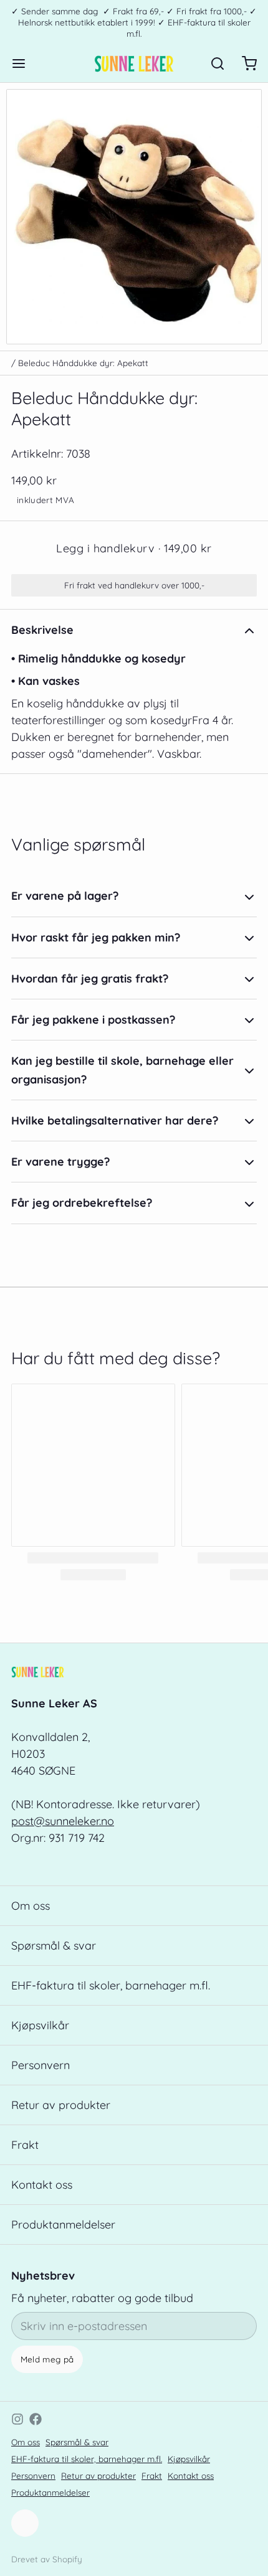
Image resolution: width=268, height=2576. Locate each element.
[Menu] (24, 64)
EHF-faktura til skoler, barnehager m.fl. (111, 1985)
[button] (134, 548)
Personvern (41, 2065)
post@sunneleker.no (63, 1821)
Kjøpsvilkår (40, 2025)
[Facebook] (36, 2419)
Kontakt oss (42, 2185)
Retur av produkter (61, 2105)
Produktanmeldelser (63, 2225)
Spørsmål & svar (54, 1946)
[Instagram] (17, 2419)
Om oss (31, 1906)
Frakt (25, 2145)
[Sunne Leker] (134, 64)
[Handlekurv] (244, 64)
